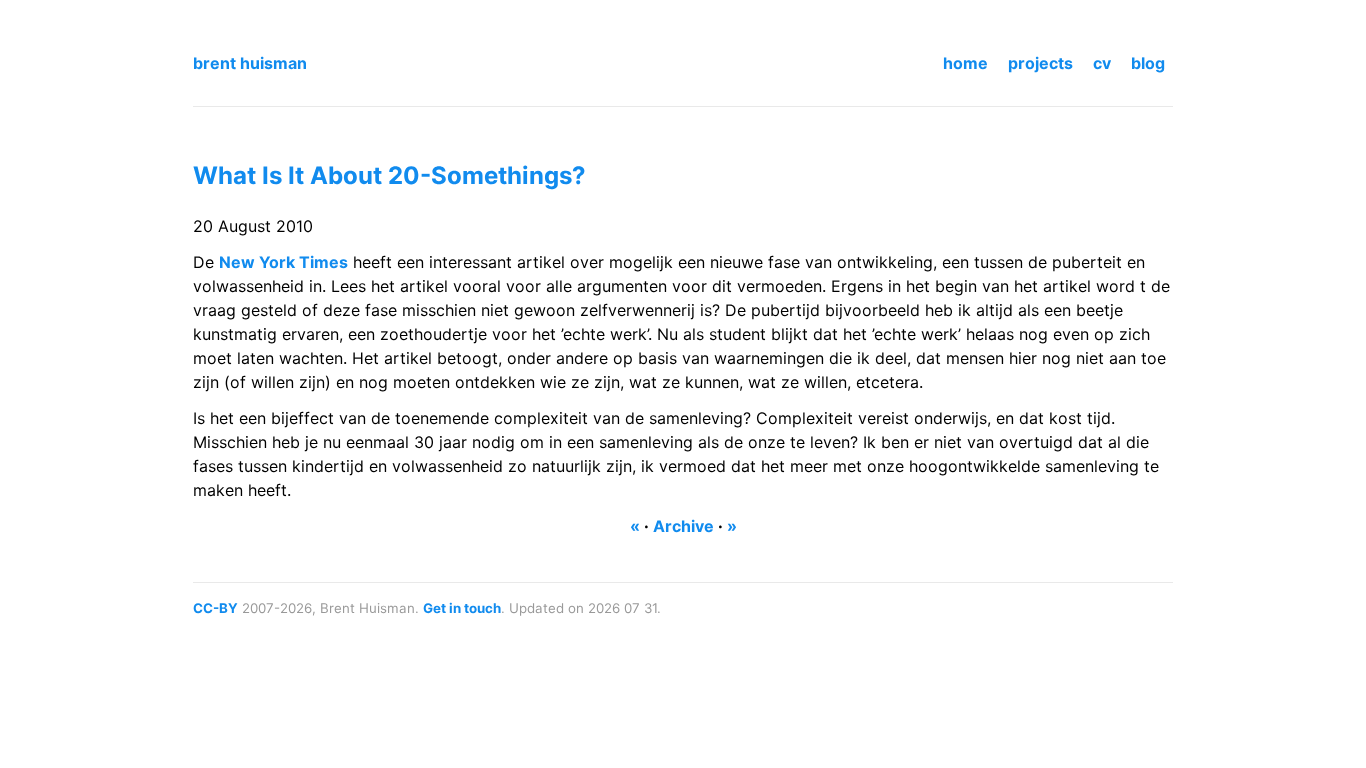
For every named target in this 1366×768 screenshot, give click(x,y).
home (965, 63)
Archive (683, 526)
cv (1102, 63)
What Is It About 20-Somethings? (389, 175)
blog (1148, 63)
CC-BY (215, 608)
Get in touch (462, 608)
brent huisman (250, 63)
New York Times (283, 262)
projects (1040, 63)
